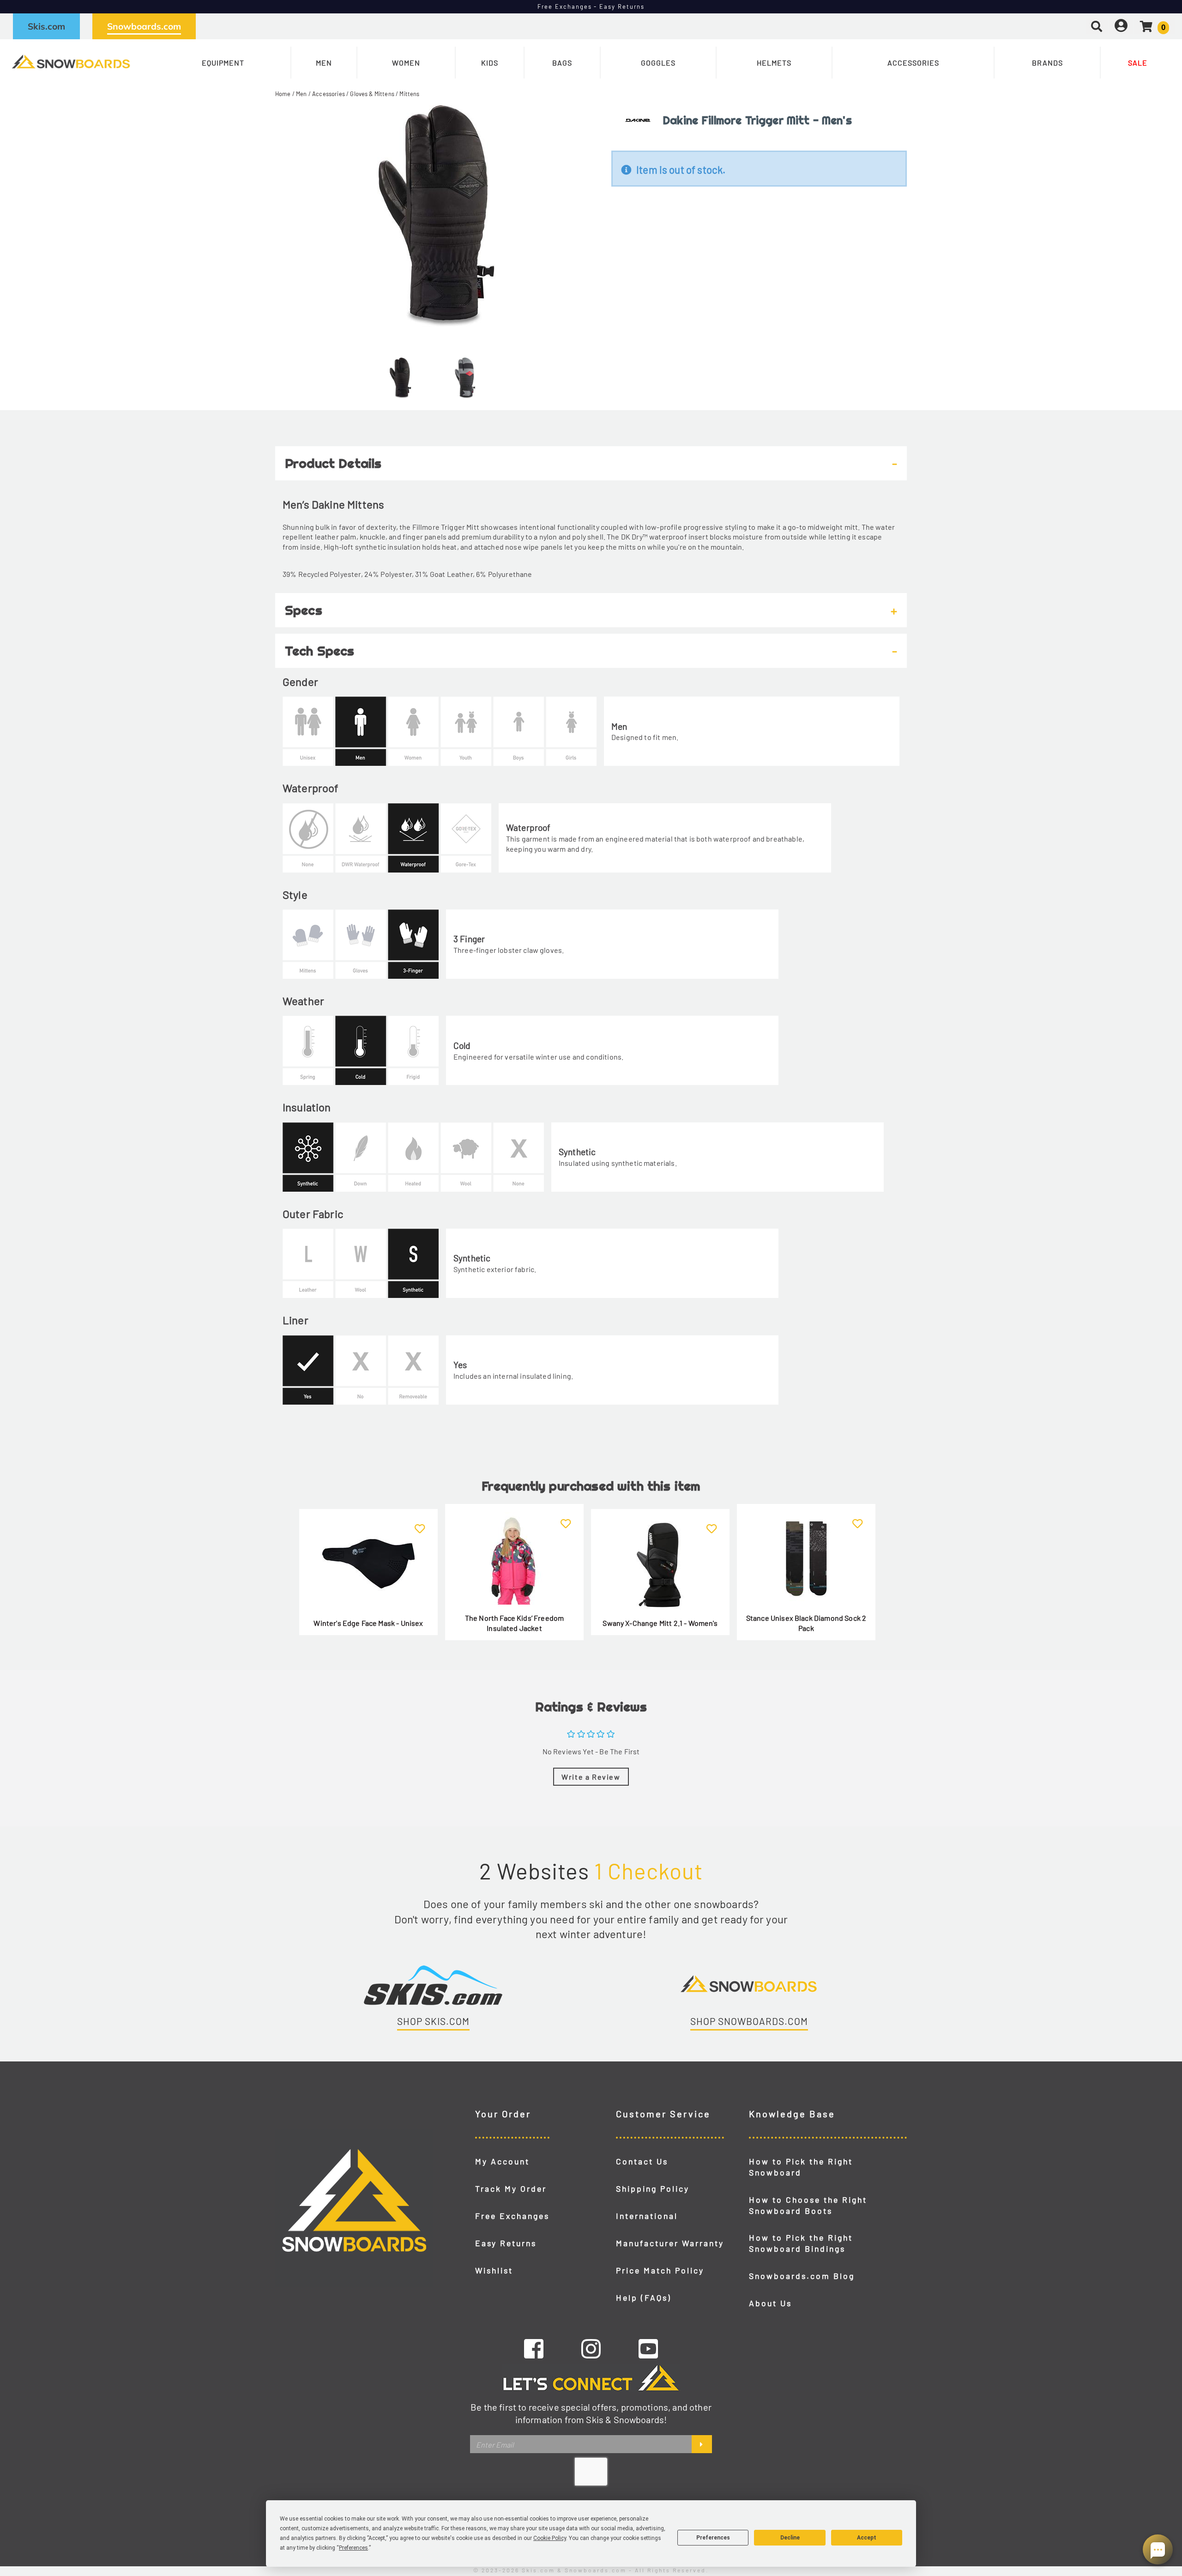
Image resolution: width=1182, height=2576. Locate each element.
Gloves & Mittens (372, 94)
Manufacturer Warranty (670, 2243)
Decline (790, 2538)
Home (283, 94)
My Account (502, 2161)
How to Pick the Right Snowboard (801, 2167)
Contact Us (642, 2161)
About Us (770, 2303)
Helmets (774, 63)
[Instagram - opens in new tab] (591, 2348)
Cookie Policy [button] (550, 2538)
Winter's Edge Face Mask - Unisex (368, 1623)
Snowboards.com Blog (802, 2276)
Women (406, 63)
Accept (867, 2538)
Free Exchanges (512, 2216)
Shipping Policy (653, 2188)
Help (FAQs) (644, 2297)
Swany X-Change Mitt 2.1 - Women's (660, 1623)
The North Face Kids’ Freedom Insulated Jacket (514, 1623)
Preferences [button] (353, 2548)
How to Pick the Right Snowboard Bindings (801, 2243)
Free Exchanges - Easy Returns (591, 6)
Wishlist (494, 2270)
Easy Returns (506, 2243)
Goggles (658, 63)
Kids (490, 63)
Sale (1138, 63)
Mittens (409, 94)
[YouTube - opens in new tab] (648, 2348)
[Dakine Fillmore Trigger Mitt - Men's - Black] (400, 374)
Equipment (223, 63)
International (647, 2216)
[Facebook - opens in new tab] (534, 2348)
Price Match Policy (660, 2270)
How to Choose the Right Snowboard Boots (808, 2205)
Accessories (913, 63)
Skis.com (46, 26)
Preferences (713, 2538)
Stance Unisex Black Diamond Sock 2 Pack (806, 1623)
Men (324, 63)
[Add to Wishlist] (420, 1524)
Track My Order (511, 2188)
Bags (562, 63)
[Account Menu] (1121, 26)
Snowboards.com (144, 26)
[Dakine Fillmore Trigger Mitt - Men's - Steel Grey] (465, 374)
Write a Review (591, 1777)
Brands (1047, 63)
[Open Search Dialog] (1097, 26)
